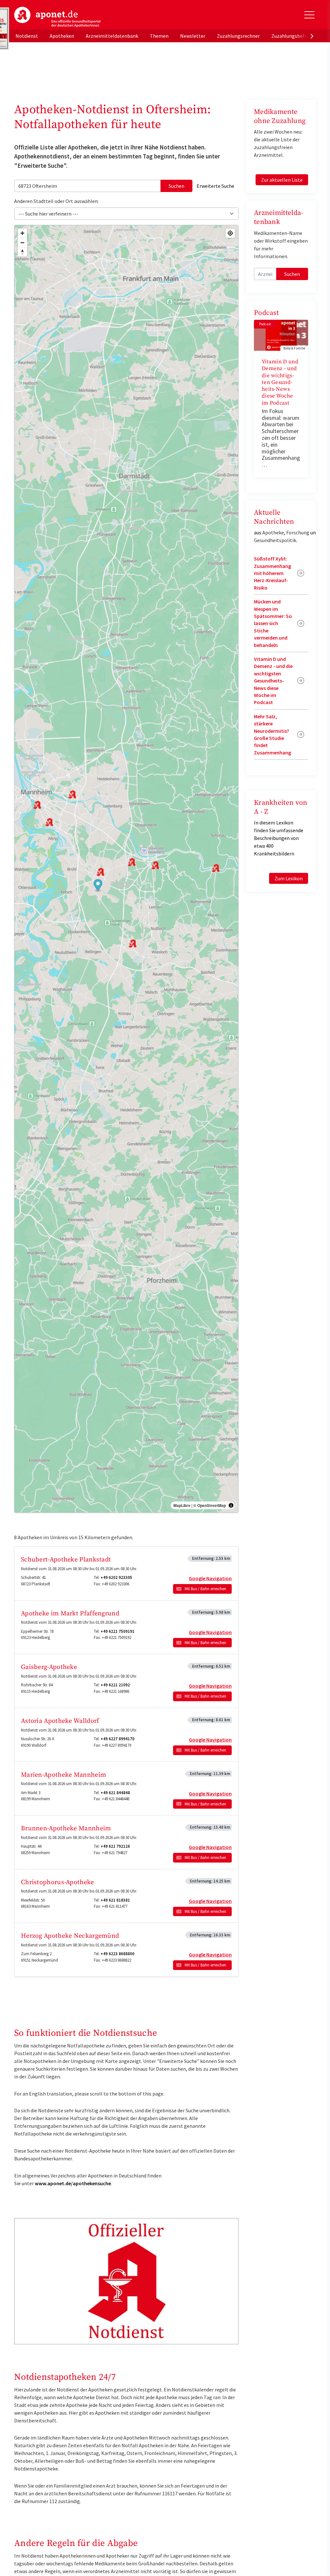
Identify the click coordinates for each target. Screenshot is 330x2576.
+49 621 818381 (115, 1900)
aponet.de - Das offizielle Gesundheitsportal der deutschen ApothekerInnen (57, 17)
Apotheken (62, 36)
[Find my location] (230, 233)
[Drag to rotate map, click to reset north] (22, 252)
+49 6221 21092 (115, 1685)
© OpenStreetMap (210, 1505)
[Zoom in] (22, 233)
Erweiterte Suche (215, 186)
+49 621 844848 (115, 1793)
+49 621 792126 (115, 1846)
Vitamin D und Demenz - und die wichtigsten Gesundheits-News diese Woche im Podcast (280, 382)
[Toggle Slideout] (309, 15)
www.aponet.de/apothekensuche (73, 2183)
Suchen (176, 186)
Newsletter (193, 36)
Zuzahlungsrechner (238, 36)
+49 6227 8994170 (117, 1739)
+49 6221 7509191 (117, 1631)
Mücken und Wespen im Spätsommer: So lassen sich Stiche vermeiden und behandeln (273, 623)
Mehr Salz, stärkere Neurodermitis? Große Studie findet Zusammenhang (272, 734)
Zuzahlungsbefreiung (295, 36)
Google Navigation (210, 1578)
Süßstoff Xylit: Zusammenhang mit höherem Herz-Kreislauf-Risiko (272, 573)
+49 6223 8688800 (117, 1954)
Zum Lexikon (289, 878)
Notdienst (27, 36)
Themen (159, 36)
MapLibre (182, 1505)
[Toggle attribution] (231, 1505)
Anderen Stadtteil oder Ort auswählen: (56, 201)
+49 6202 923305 (116, 1577)
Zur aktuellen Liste (282, 180)
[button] (98, 886)
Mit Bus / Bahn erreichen (205, 1589)
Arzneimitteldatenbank (112, 36)
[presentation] (312, 36)
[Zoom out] (22, 242)
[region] (126, 869)
